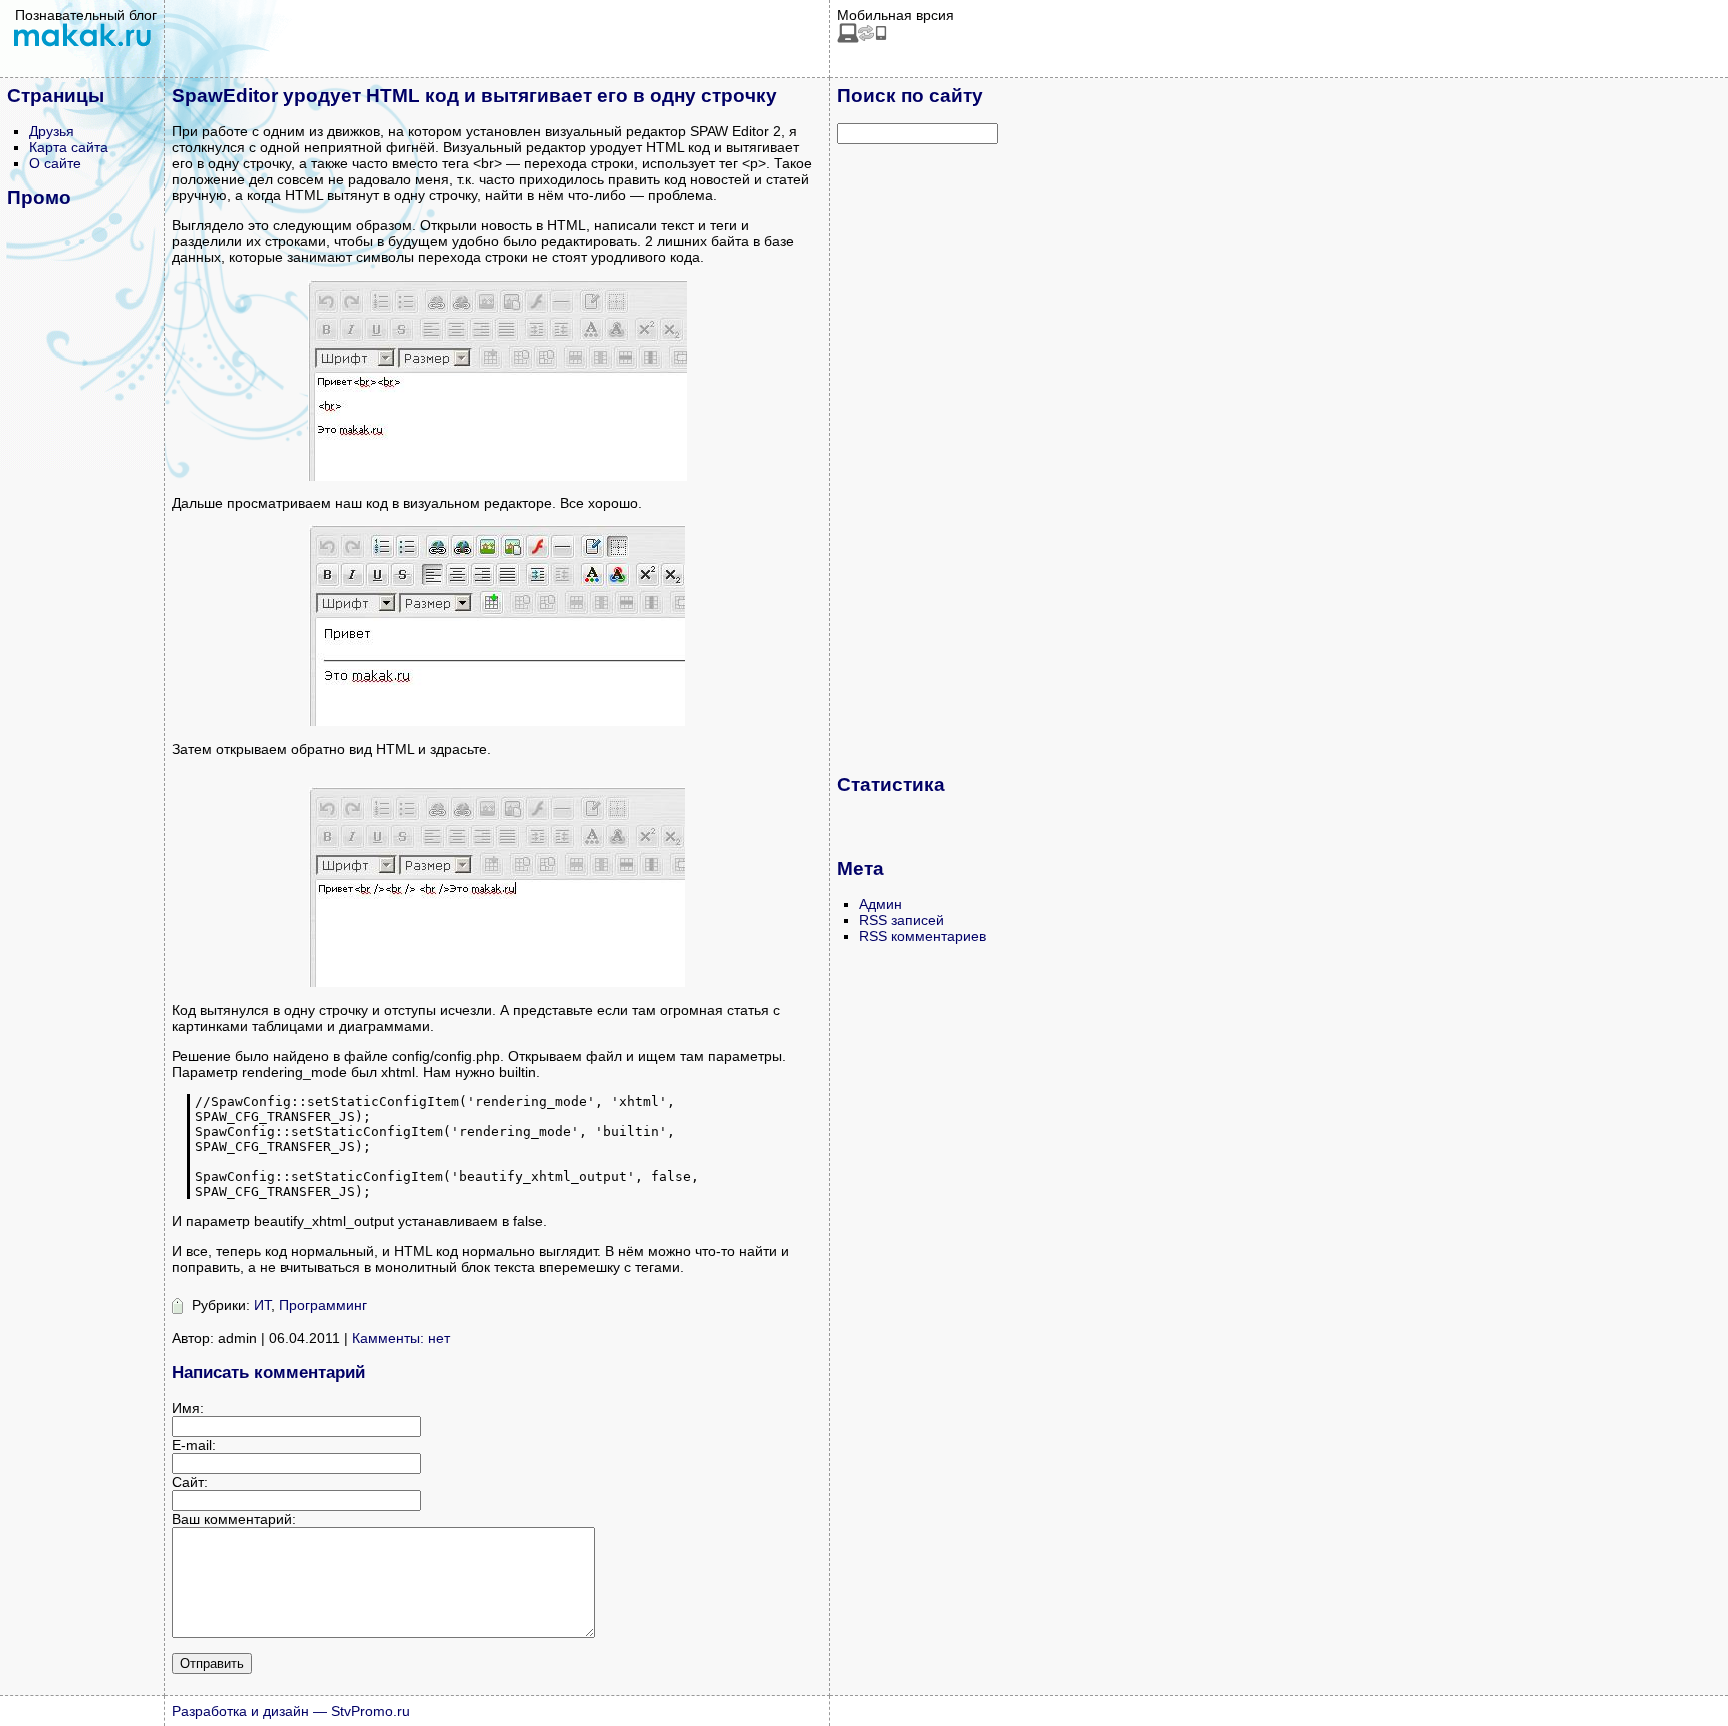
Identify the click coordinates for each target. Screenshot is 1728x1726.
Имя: (188, 1408)
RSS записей (901, 920)
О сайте (55, 163)
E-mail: (194, 1445)
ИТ (262, 1305)
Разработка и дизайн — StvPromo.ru (291, 1711)
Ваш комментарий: (234, 1519)
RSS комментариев (922, 936)
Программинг (323, 1305)
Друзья (51, 131)
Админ (880, 904)
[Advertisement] (917, 458)
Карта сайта (68, 147)
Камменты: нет (401, 1338)
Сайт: (190, 1482)
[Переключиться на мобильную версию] (862, 38)
